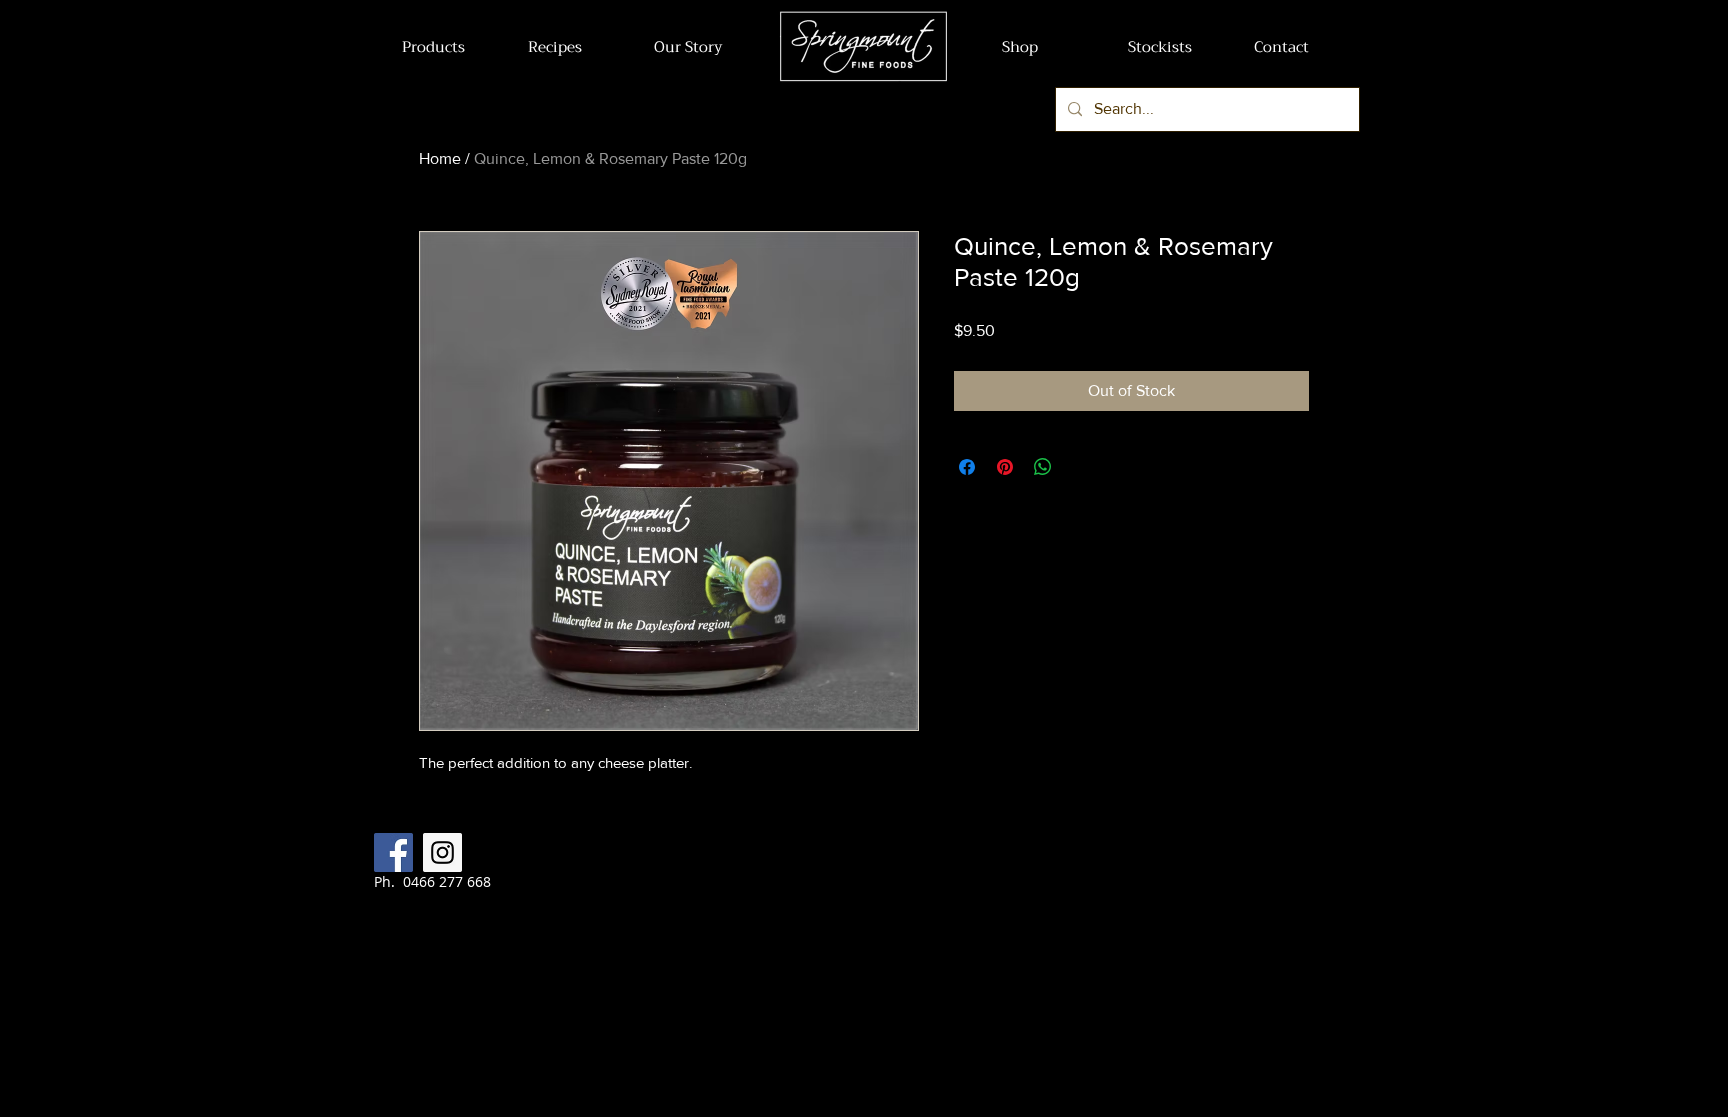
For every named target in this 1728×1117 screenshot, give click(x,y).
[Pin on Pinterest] (1005, 467)
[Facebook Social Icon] (393, 852)
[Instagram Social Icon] (442, 852)
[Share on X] (1081, 467)
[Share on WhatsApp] (1043, 467)
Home (440, 158)
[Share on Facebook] (967, 467)
